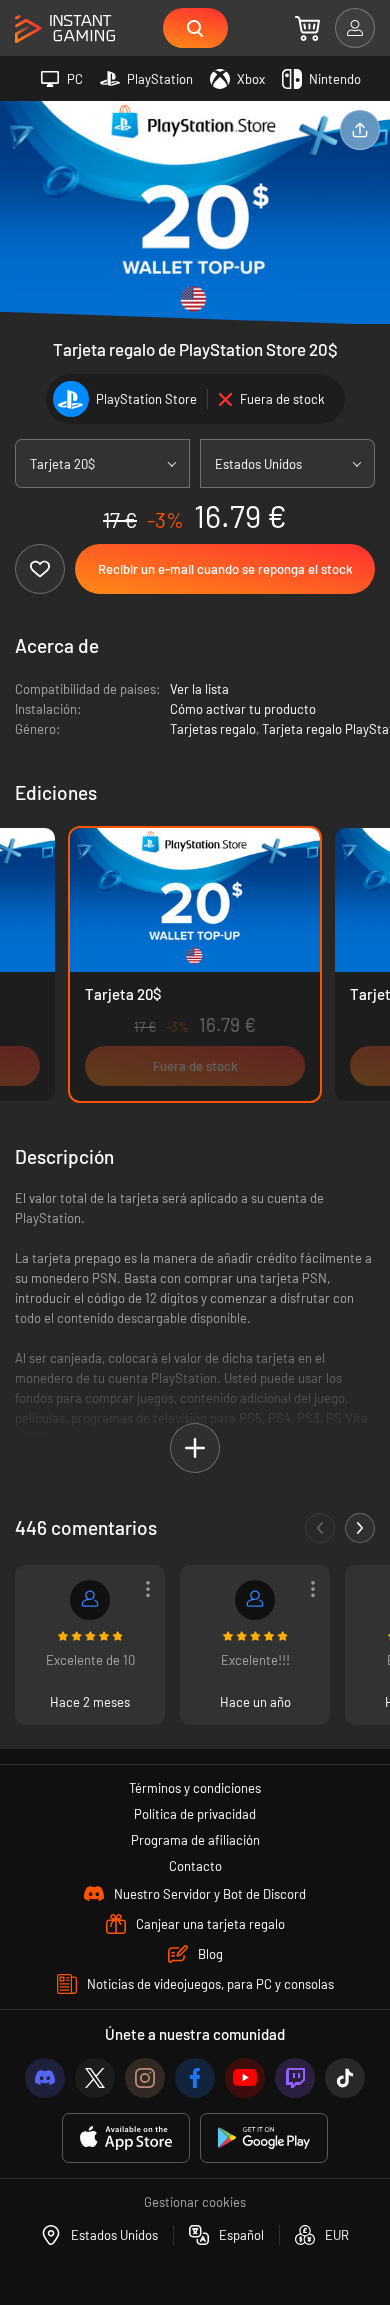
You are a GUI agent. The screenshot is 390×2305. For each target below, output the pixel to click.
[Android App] (264, 2138)
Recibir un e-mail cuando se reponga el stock (225, 569)
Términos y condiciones (195, 1788)
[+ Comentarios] (360, 1528)
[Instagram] (145, 2078)
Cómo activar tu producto (243, 709)
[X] (95, 2078)
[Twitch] (295, 2078)
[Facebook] (195, 2078)
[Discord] (45, 2078)
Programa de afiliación (195, 1840)
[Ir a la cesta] (307, 28)
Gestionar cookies (195, 2202)
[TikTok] (345, 2078)
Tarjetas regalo (213, 729)
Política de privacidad (195, 1814)
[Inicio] (65, 29)
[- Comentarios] (320, 1528)
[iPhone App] (126, 2138)
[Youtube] (245, 2078)
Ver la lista (199, 689)
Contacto (195, 1866)
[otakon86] (90, 1600)
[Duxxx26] (255, 1600)
